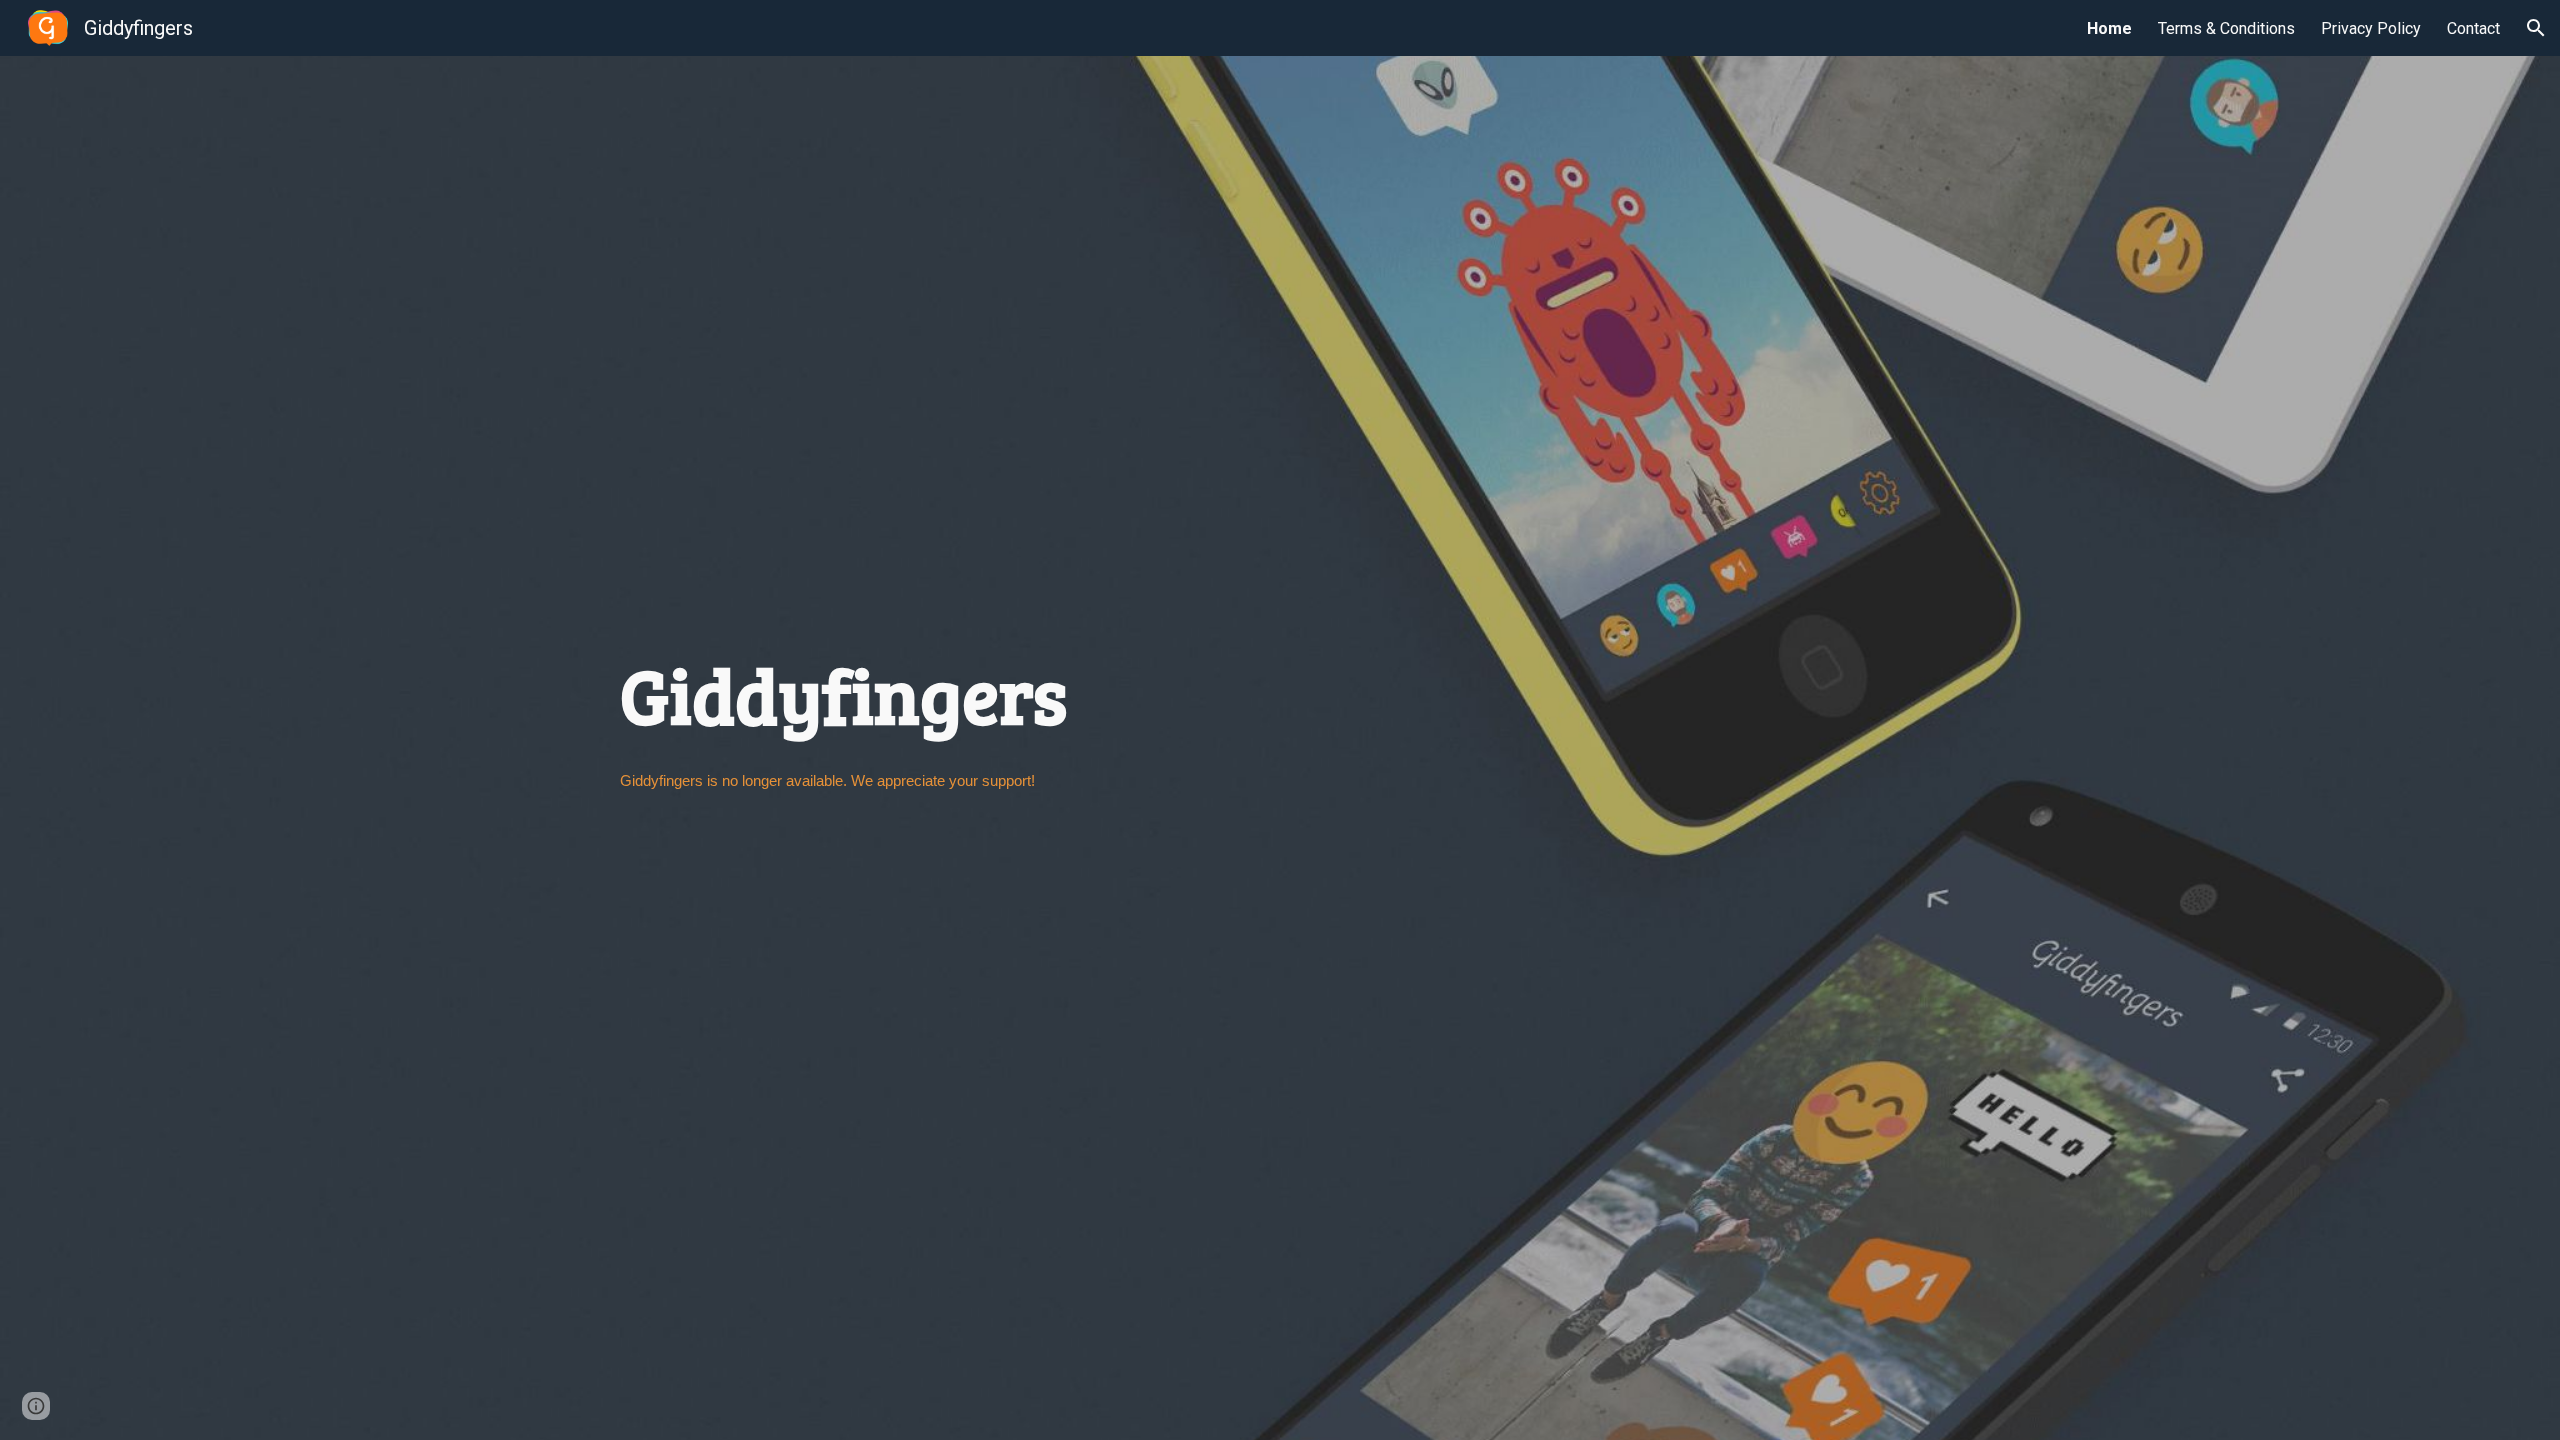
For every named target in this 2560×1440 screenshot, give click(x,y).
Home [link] (2109, 28)
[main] (1279, 737)
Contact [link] (2473, 28)
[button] (2536, 28)
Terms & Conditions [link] (2226, 28)
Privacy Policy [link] (2371, 28)
